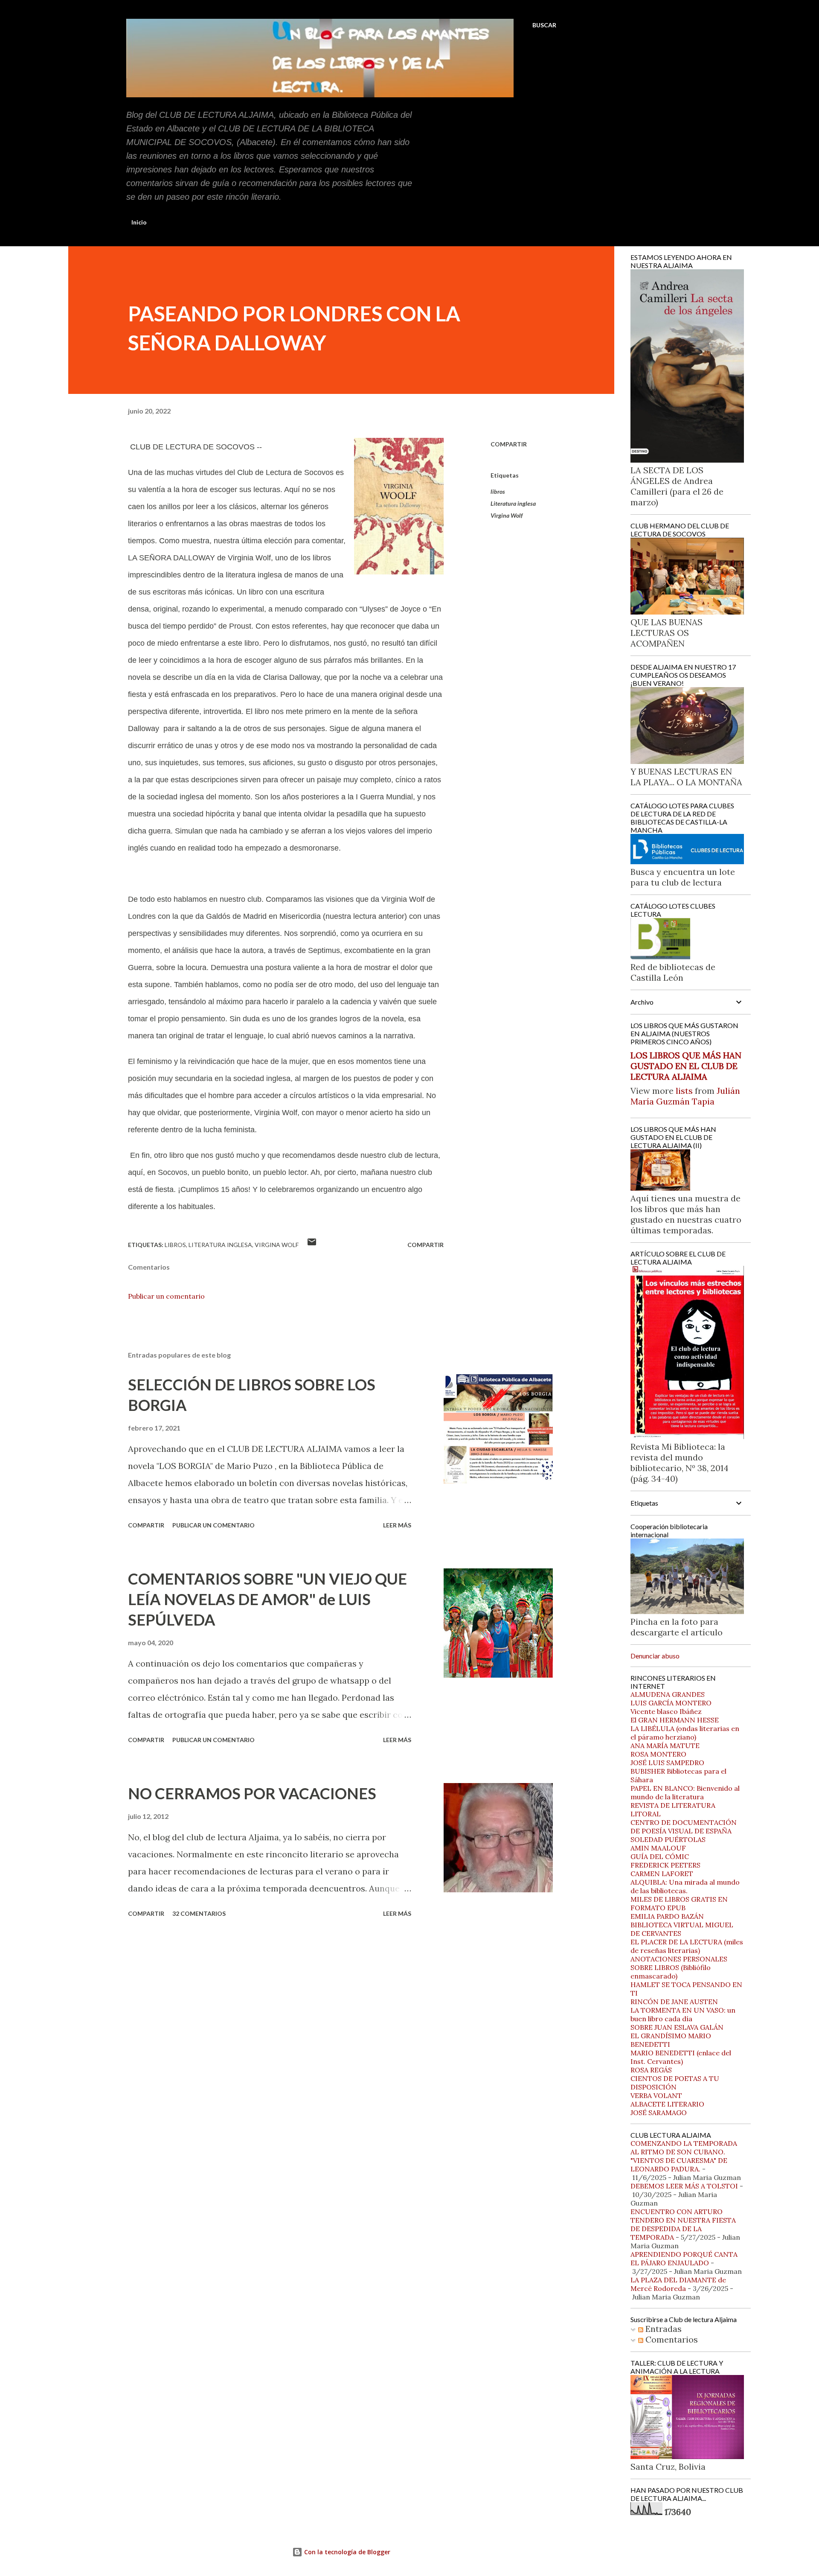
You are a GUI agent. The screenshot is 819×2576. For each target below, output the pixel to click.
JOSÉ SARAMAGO (659, 2113)
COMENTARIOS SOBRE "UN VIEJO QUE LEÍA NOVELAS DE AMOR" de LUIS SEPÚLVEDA (267, 1599)
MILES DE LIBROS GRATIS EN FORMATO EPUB (679, 1903)
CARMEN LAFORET (662, 1874)
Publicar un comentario (166, 1296)
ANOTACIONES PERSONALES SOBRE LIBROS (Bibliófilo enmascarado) (679, 1967)
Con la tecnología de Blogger (346, 2552)
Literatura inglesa (513, 503)
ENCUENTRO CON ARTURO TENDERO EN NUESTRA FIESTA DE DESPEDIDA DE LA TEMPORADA (683, 2224)
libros (498, 491)
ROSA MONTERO (658, 1754)
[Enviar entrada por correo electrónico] (312, 1245)
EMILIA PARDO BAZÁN (667, 1916)
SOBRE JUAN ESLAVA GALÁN (677, 2027)
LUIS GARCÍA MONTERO (671, 1703)
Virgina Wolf (507, 515)
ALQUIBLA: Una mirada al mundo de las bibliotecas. (685, 1886)
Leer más (397, 1525)
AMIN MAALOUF (658, 1848)
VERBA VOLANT (656, 2095)
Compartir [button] (509, 444)
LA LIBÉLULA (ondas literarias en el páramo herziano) (685, 1733)
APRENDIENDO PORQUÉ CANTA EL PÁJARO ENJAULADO (684, 2258)
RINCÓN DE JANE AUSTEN (674, 2002)
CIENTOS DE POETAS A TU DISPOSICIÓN (675, 2083)
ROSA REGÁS (651, 2070)
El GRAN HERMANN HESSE (675, 1720)
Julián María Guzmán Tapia (685, 1096)
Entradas (662, 2329)
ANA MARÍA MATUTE (665, 1746)
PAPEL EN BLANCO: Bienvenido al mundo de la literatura (685, 1792)
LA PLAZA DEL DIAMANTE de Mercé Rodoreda (678, 2284)
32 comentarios (199, 1913)
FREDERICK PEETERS (665, 1865)
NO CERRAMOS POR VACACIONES (252, 1793)
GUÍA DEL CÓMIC (660, 1856)
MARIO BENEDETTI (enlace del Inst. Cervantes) (681, 2057)
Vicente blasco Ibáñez (666, 1711)
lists (684, 1091)
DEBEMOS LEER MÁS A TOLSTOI (684, 2186)
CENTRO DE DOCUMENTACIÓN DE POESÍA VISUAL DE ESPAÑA (684, 1827)
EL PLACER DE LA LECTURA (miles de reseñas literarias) (687, 1946)
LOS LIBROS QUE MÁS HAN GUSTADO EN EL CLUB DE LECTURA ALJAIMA (686, 1066)
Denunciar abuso (655, 1656)
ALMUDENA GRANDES (668, 1694)
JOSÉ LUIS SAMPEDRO (667, 1763)
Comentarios (671, 2339)
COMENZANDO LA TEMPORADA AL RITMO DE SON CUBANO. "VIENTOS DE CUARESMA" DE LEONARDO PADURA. (684, 2156)
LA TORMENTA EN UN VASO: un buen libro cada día (683, 2014)
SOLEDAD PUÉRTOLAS (668, 1839)
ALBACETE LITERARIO (667, 2104)
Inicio (139, 222)
